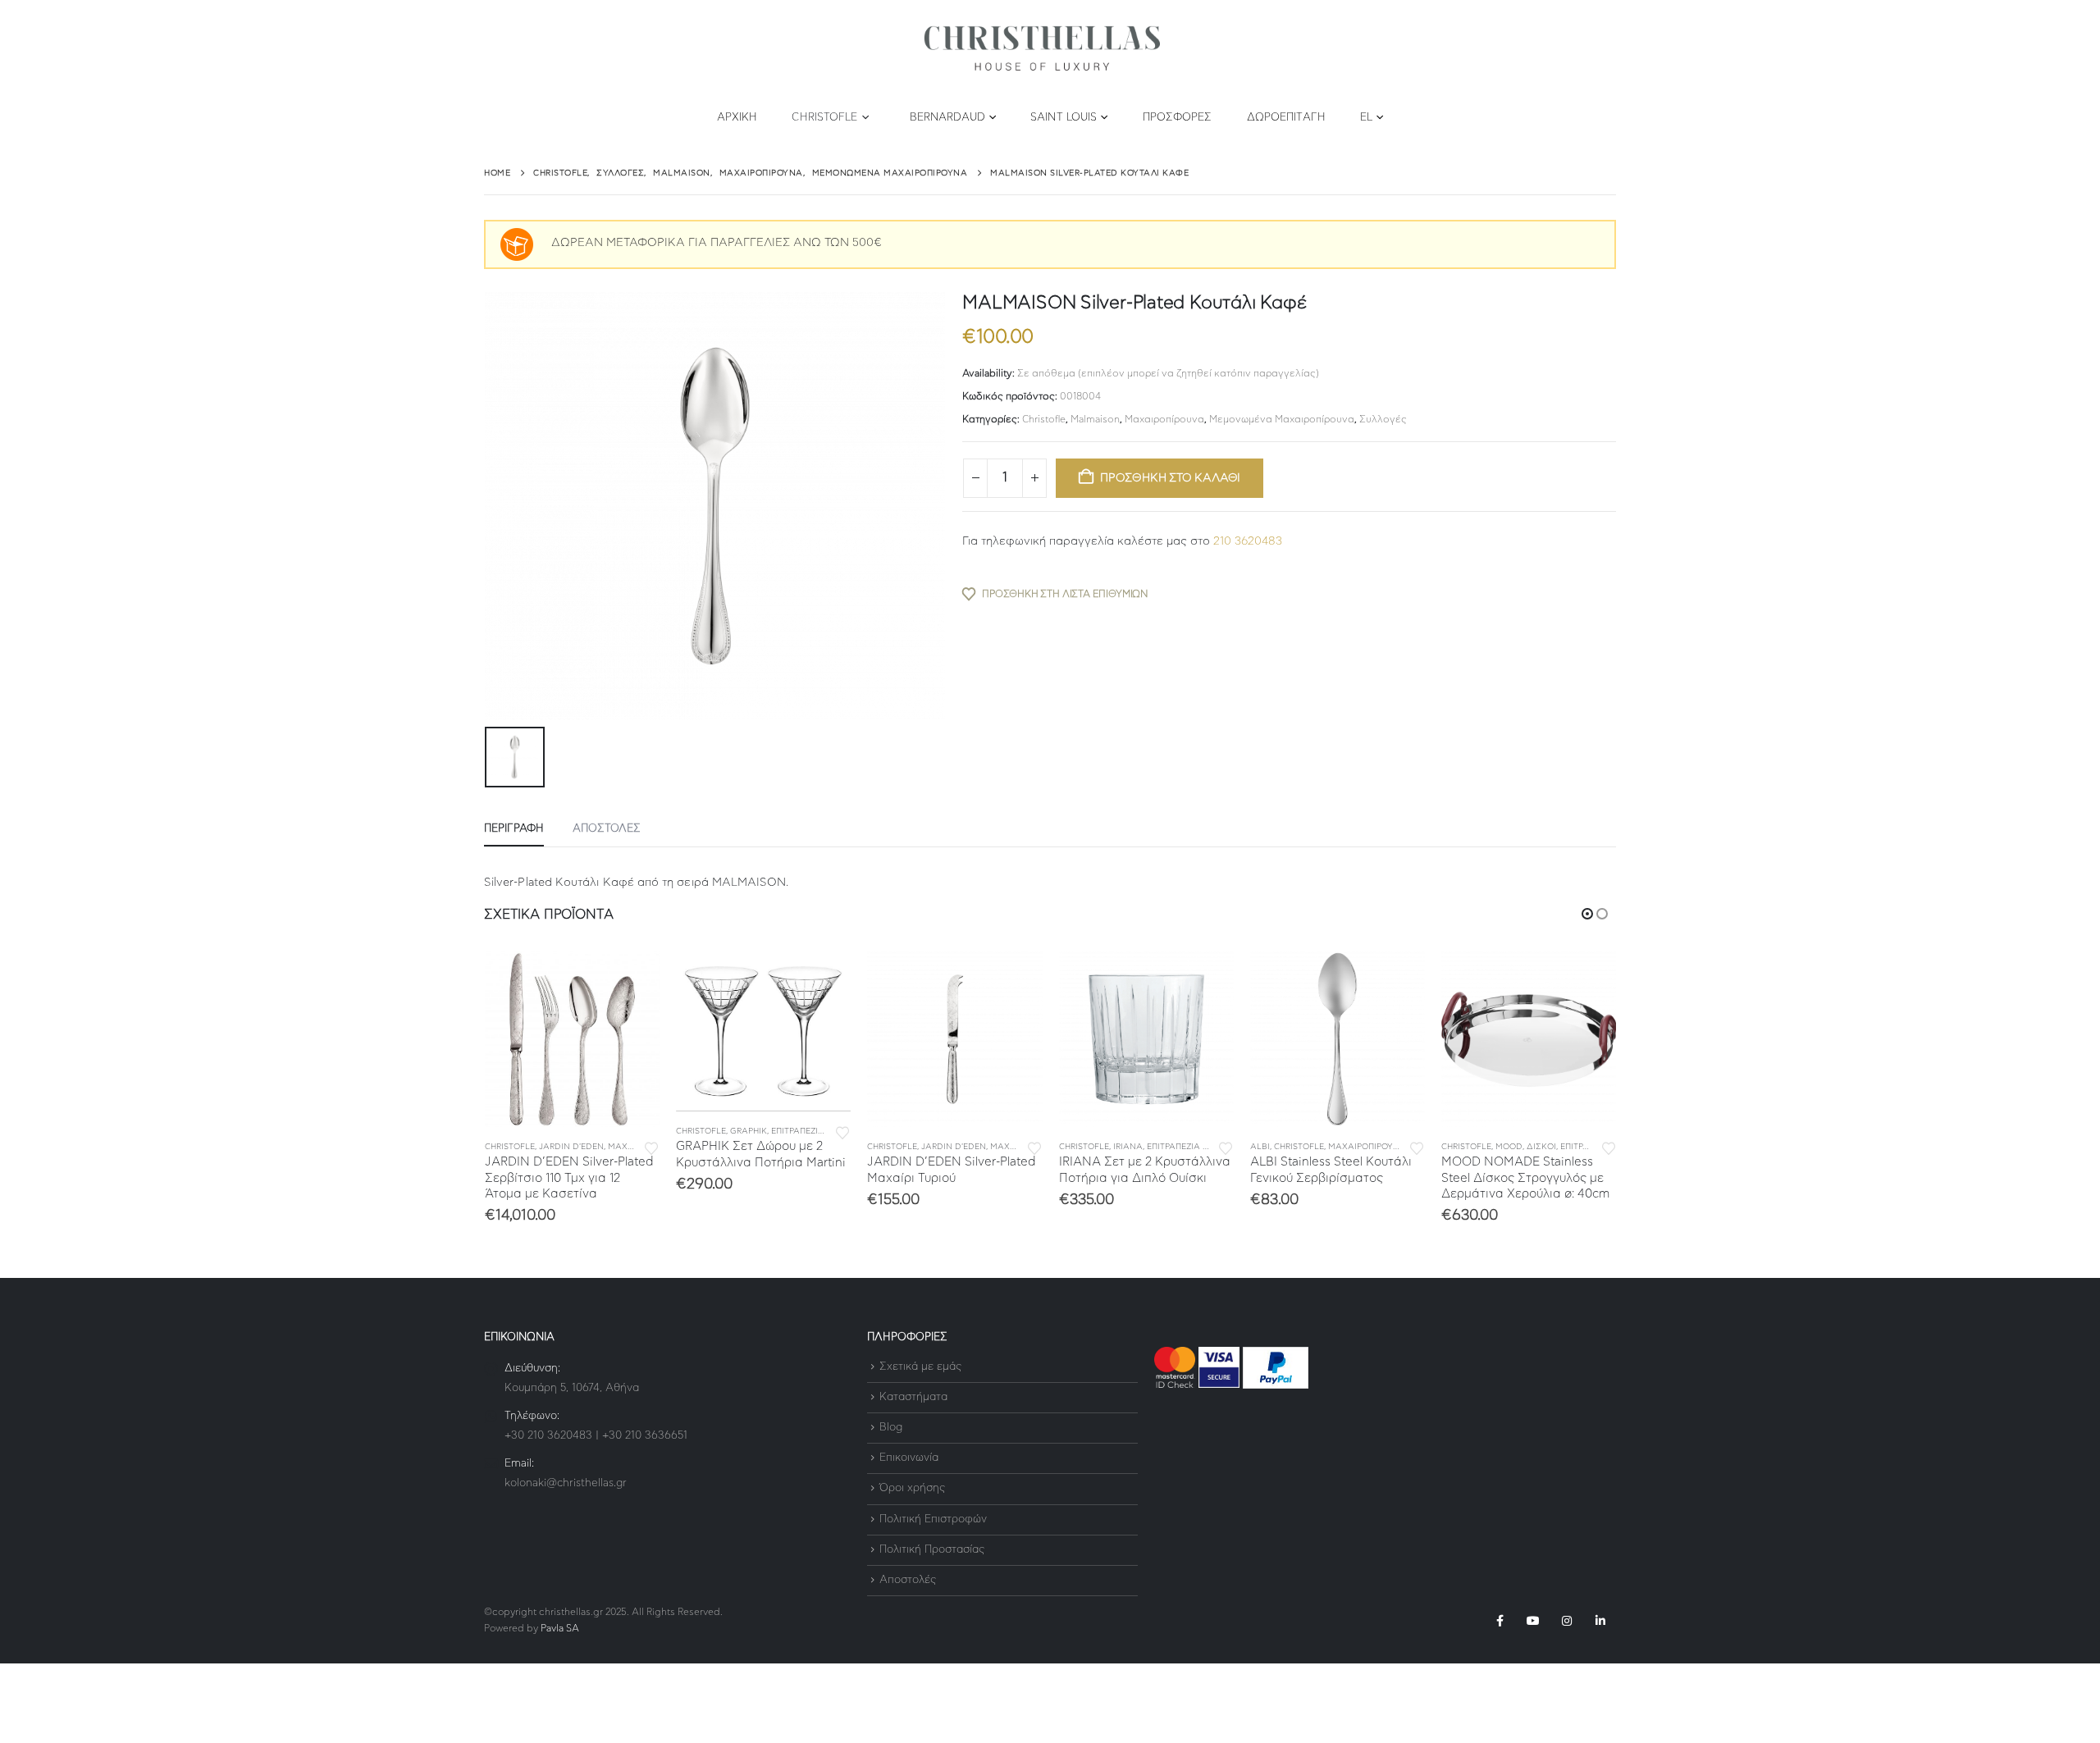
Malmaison (1095, 419)
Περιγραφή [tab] (514, 829)
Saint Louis (1064, 118)
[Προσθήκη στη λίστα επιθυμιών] (651, 1147)
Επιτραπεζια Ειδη (809, 1131)
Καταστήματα (913, 1397)
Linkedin (1600, 1621)
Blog (891, 1428)
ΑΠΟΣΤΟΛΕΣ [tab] (607, 829)
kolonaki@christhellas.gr (566, 1483)
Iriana (1128, 1147)
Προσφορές (1178, 118)
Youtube (1533, 1621)
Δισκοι (1541, 1147)
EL (1366, 118)
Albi (1260, 1147)
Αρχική (737, 118)
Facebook (1500, 1621)
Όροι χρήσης (912, 1489)
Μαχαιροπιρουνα (1367, 1147)
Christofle (824, 118)
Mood (1509, 1147)
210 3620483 (1248, 541)
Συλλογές (1383, 419)
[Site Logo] (1042, 49)
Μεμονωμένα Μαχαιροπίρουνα (1282, 419)
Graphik (749, 1131)
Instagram (1567, 1621)
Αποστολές (908, 1580)
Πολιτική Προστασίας (932, 1550)
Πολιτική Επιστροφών (933, 1519)
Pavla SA (560, 1629)
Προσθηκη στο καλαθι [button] (632, 979)
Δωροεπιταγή (1286, 118)
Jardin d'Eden (571, 1147)
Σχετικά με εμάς (920, 1367)
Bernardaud (947, 118)
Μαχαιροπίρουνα (1164, 419)
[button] (1587, 914)
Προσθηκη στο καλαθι (1170, 478)
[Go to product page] (572, 1039)
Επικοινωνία (909, 1458)
